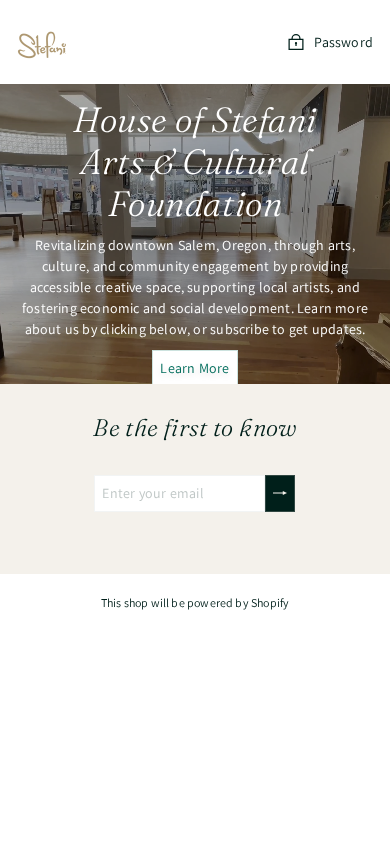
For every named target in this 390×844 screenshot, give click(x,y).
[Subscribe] (280, 493)
